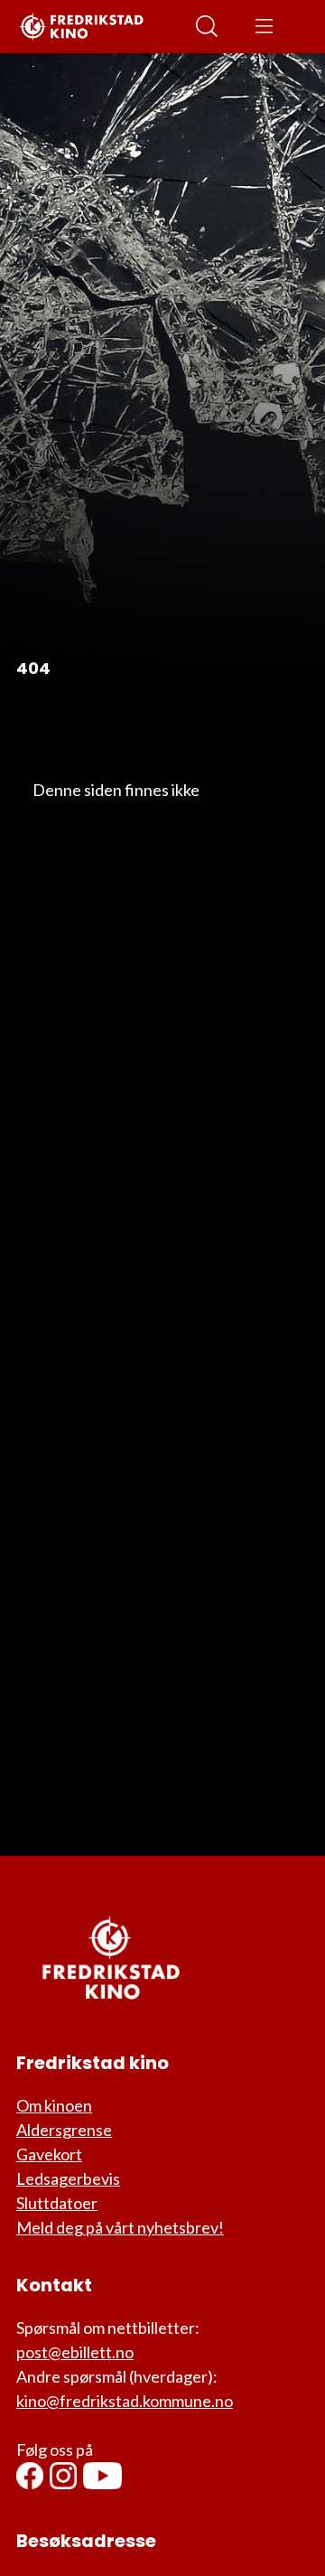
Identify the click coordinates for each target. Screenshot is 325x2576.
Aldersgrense (64, 2130)
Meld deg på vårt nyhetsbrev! (120, 2227)
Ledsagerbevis (68, 2178)
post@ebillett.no (75, 2352)
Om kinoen (54, 2105)
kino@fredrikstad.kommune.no (125, 2401)
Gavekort (49, 2154)
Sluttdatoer (57, 2203)
